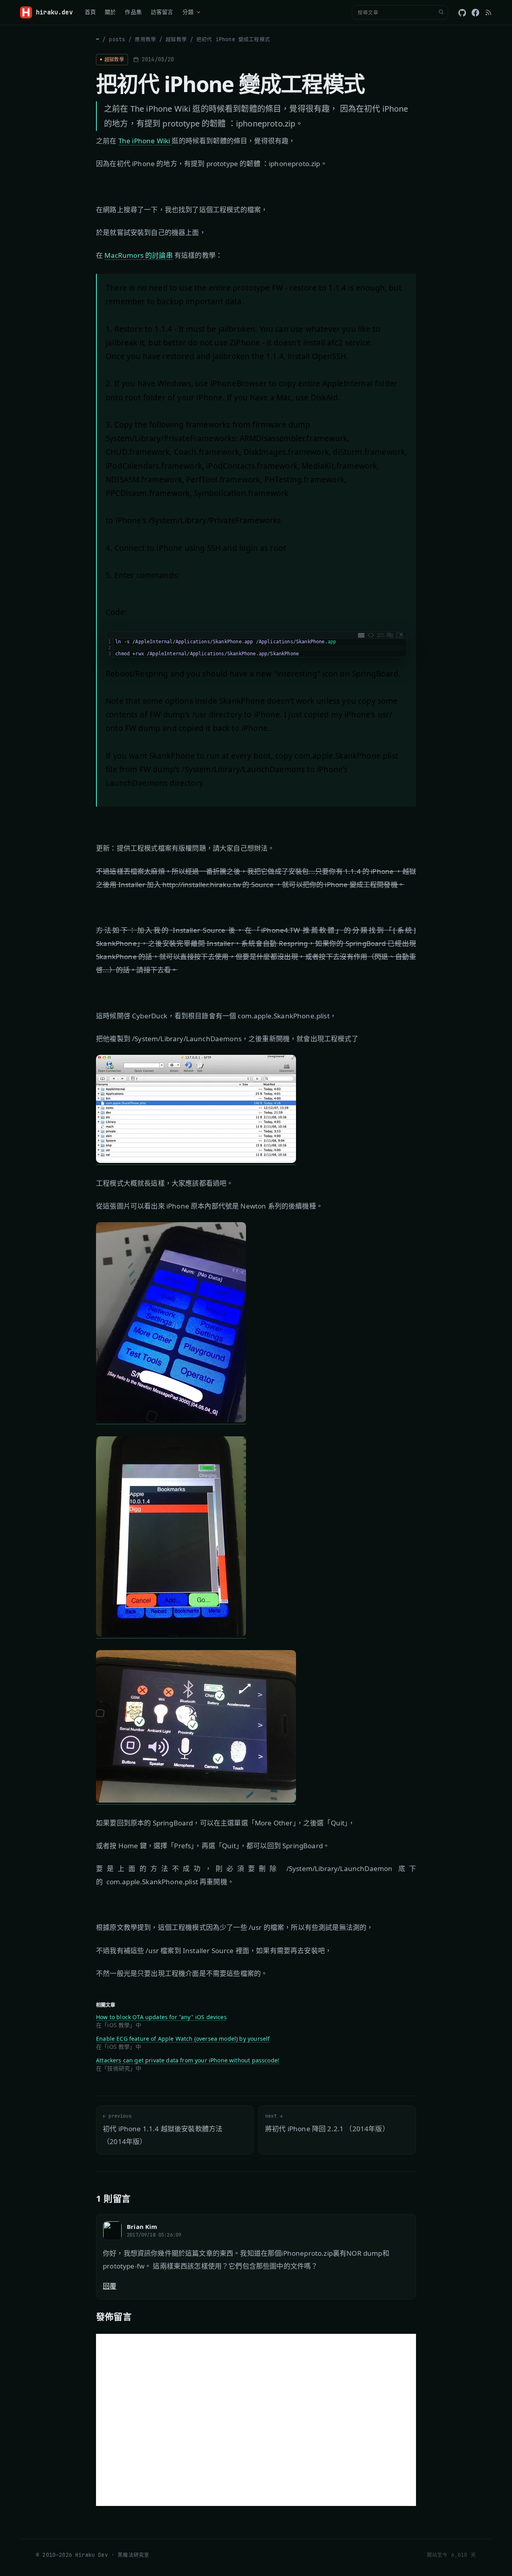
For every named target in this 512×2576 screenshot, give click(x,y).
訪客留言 (162, 12)
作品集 (133, 12)
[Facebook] (475, 13)
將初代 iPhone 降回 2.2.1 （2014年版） (327, 2123)
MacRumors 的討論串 (138, 255)
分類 (188, 12)
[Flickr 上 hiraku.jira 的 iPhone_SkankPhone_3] (171, 1634)
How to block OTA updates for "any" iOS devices (161, 2017)
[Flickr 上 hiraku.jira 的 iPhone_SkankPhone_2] (171, 1420)
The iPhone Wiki (145, 141)
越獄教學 (176, 39)
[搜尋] (441, 12)
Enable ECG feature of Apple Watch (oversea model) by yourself (183, 2039)
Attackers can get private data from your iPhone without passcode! (188, 2060)
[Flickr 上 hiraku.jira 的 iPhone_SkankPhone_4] (196, 1800)
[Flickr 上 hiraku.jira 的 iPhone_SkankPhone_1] (196, 1160)
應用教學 (145, 39)
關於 (110, 12)
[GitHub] (462, 13)
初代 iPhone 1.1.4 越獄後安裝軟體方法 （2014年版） (163, 2129)
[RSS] (488, 12)
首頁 (90, 12)
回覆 (110, 2286)
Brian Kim (142, 2227)
